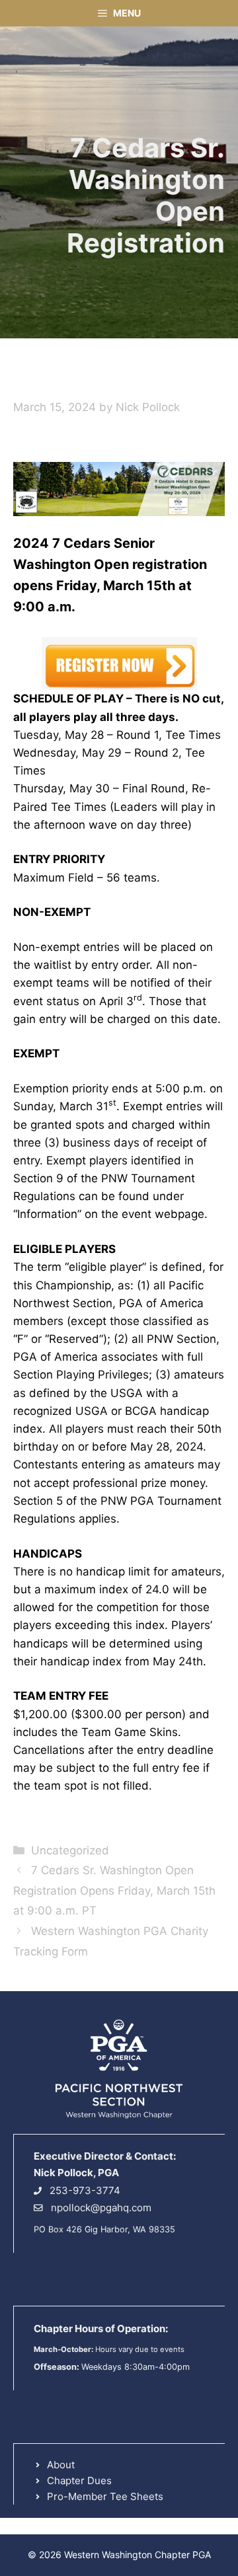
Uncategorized (70, 1850)
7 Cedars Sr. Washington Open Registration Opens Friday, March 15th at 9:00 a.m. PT (114, 1890)
